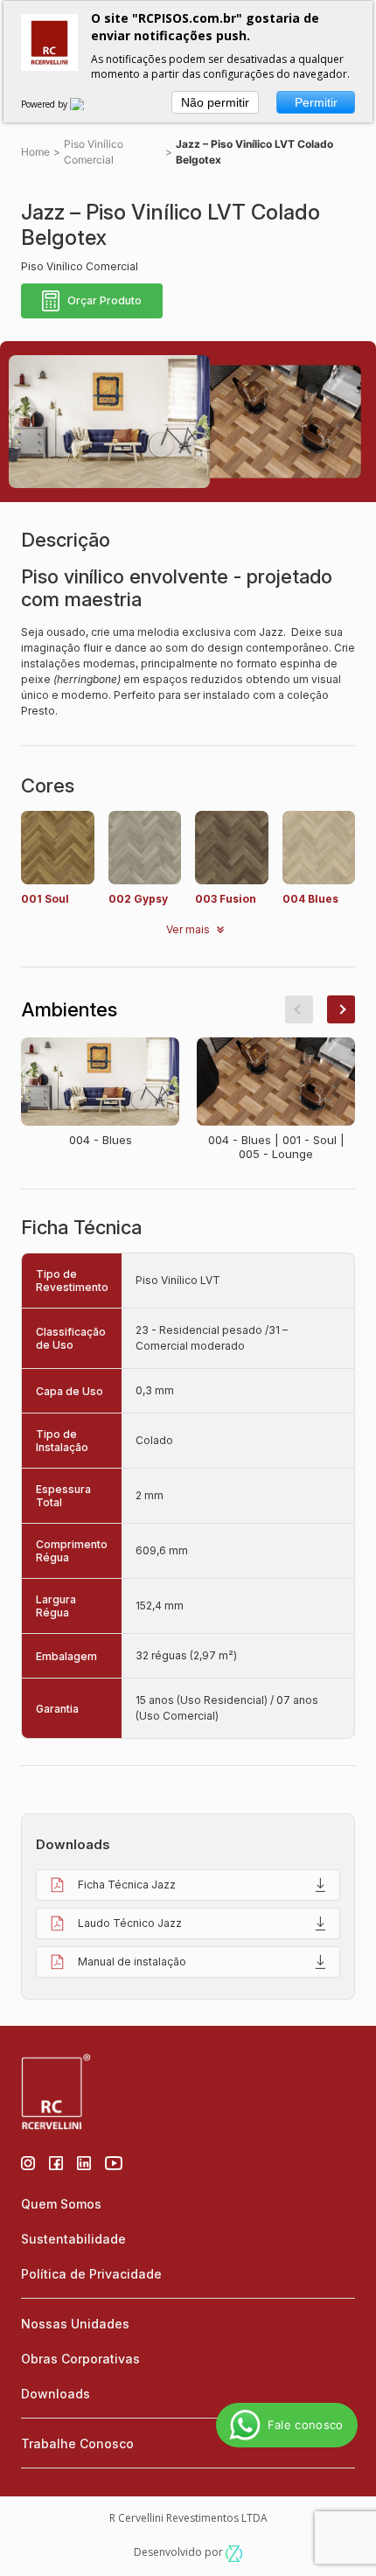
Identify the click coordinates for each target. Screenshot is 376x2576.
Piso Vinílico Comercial (94, 152)
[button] (299, 1009)
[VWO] (87, 104)
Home (35, 152)
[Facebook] (56, 2161)
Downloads (56, 2394)
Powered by (45, 104)
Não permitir (215, 102)
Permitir (316, 102)
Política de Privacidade (91, 2274)
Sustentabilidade (73, 2239)
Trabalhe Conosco (77, 2443)
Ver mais (188, 929)
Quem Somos (61, 2204)
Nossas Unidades (75, 2324)
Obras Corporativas (80, 2359)
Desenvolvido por (180, 2552)
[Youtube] (114, 2161)
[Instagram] (28, 2161)
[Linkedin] (84, 2161)
